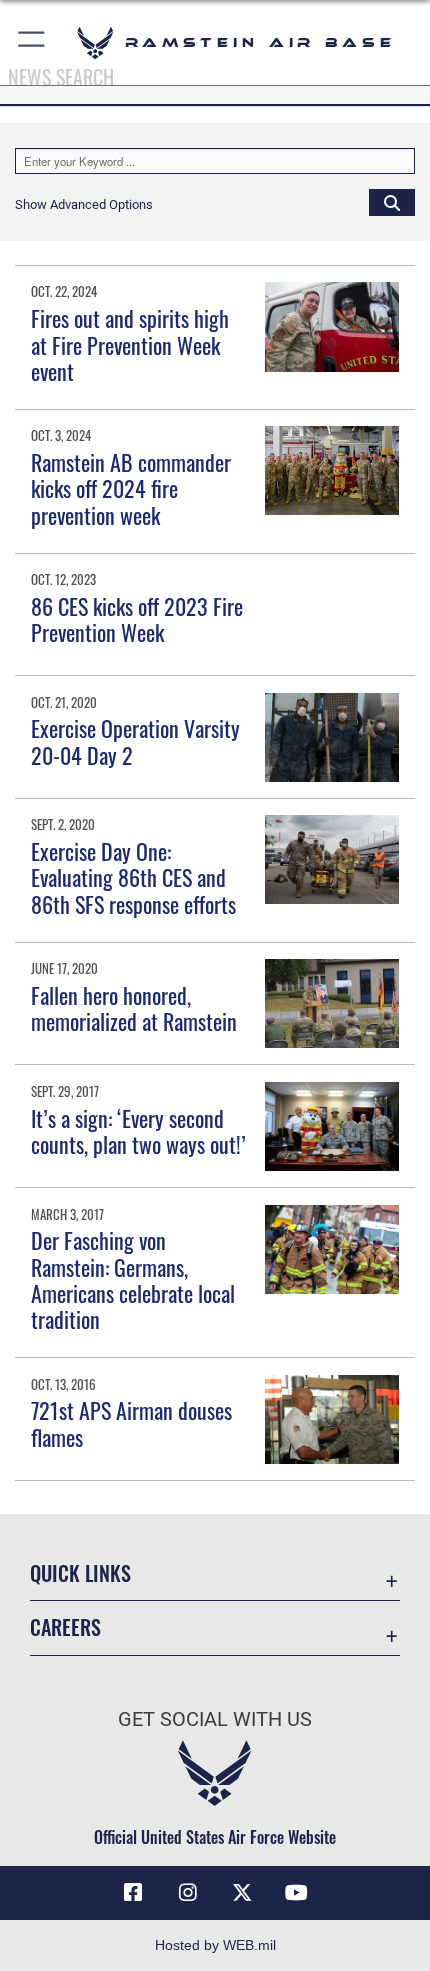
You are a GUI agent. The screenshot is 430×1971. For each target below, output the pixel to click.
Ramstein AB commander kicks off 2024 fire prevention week (131, 488)
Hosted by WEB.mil (215, 1945)
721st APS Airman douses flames (131, 1423)
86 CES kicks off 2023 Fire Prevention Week (137, 619)
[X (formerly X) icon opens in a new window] (242, 1893)
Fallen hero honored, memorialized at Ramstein (134, 1008)
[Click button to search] (392, 202)
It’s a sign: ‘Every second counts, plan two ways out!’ (138, 1131)
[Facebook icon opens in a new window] (133, 1893)
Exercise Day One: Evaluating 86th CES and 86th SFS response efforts (133, 877)
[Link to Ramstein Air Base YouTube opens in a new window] (297, 1893)
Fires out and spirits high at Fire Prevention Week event (130, 344)
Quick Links (80, 1573)
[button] (32, 42)
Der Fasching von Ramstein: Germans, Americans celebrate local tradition (133, 1279)
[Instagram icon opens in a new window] (188, 1893)
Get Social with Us (215, 1719)
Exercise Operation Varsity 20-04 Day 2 (135, 741)
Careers (65, 1627)
